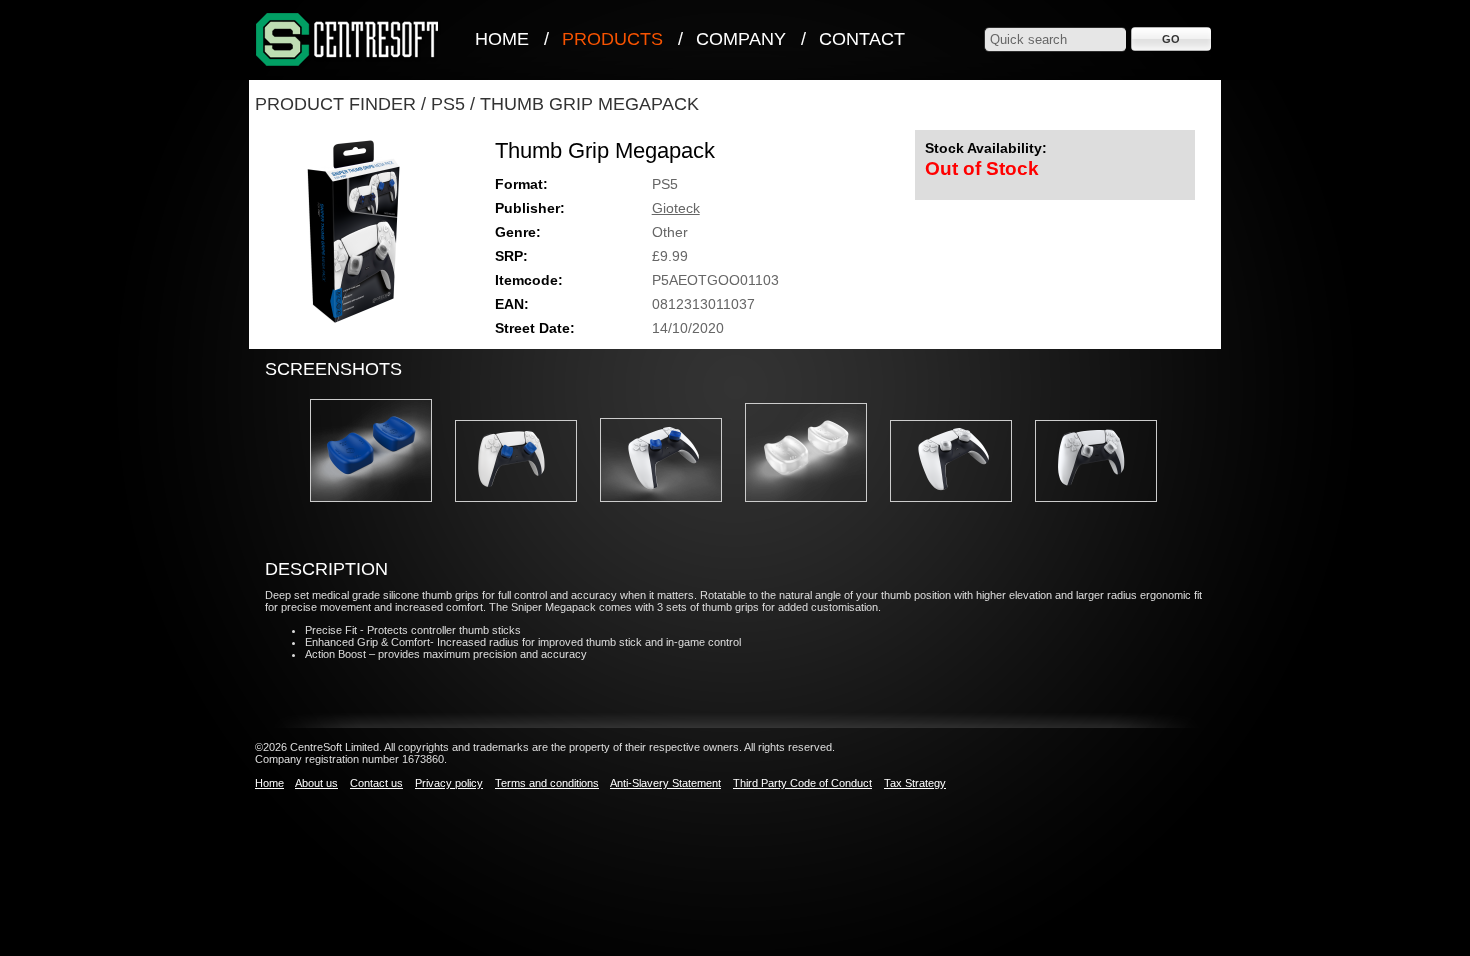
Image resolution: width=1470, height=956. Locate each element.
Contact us (376, 783)
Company (741, 39)
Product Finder (335, 104)
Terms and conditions (547, 783)
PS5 (448, 104)
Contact (862, 39)
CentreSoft (348, 40)
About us (316, 783)
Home (502, 39)
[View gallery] (381, 508)
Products (612, 39)
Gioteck (676, 208)
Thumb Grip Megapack (589, 104)
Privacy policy (449, 783)
